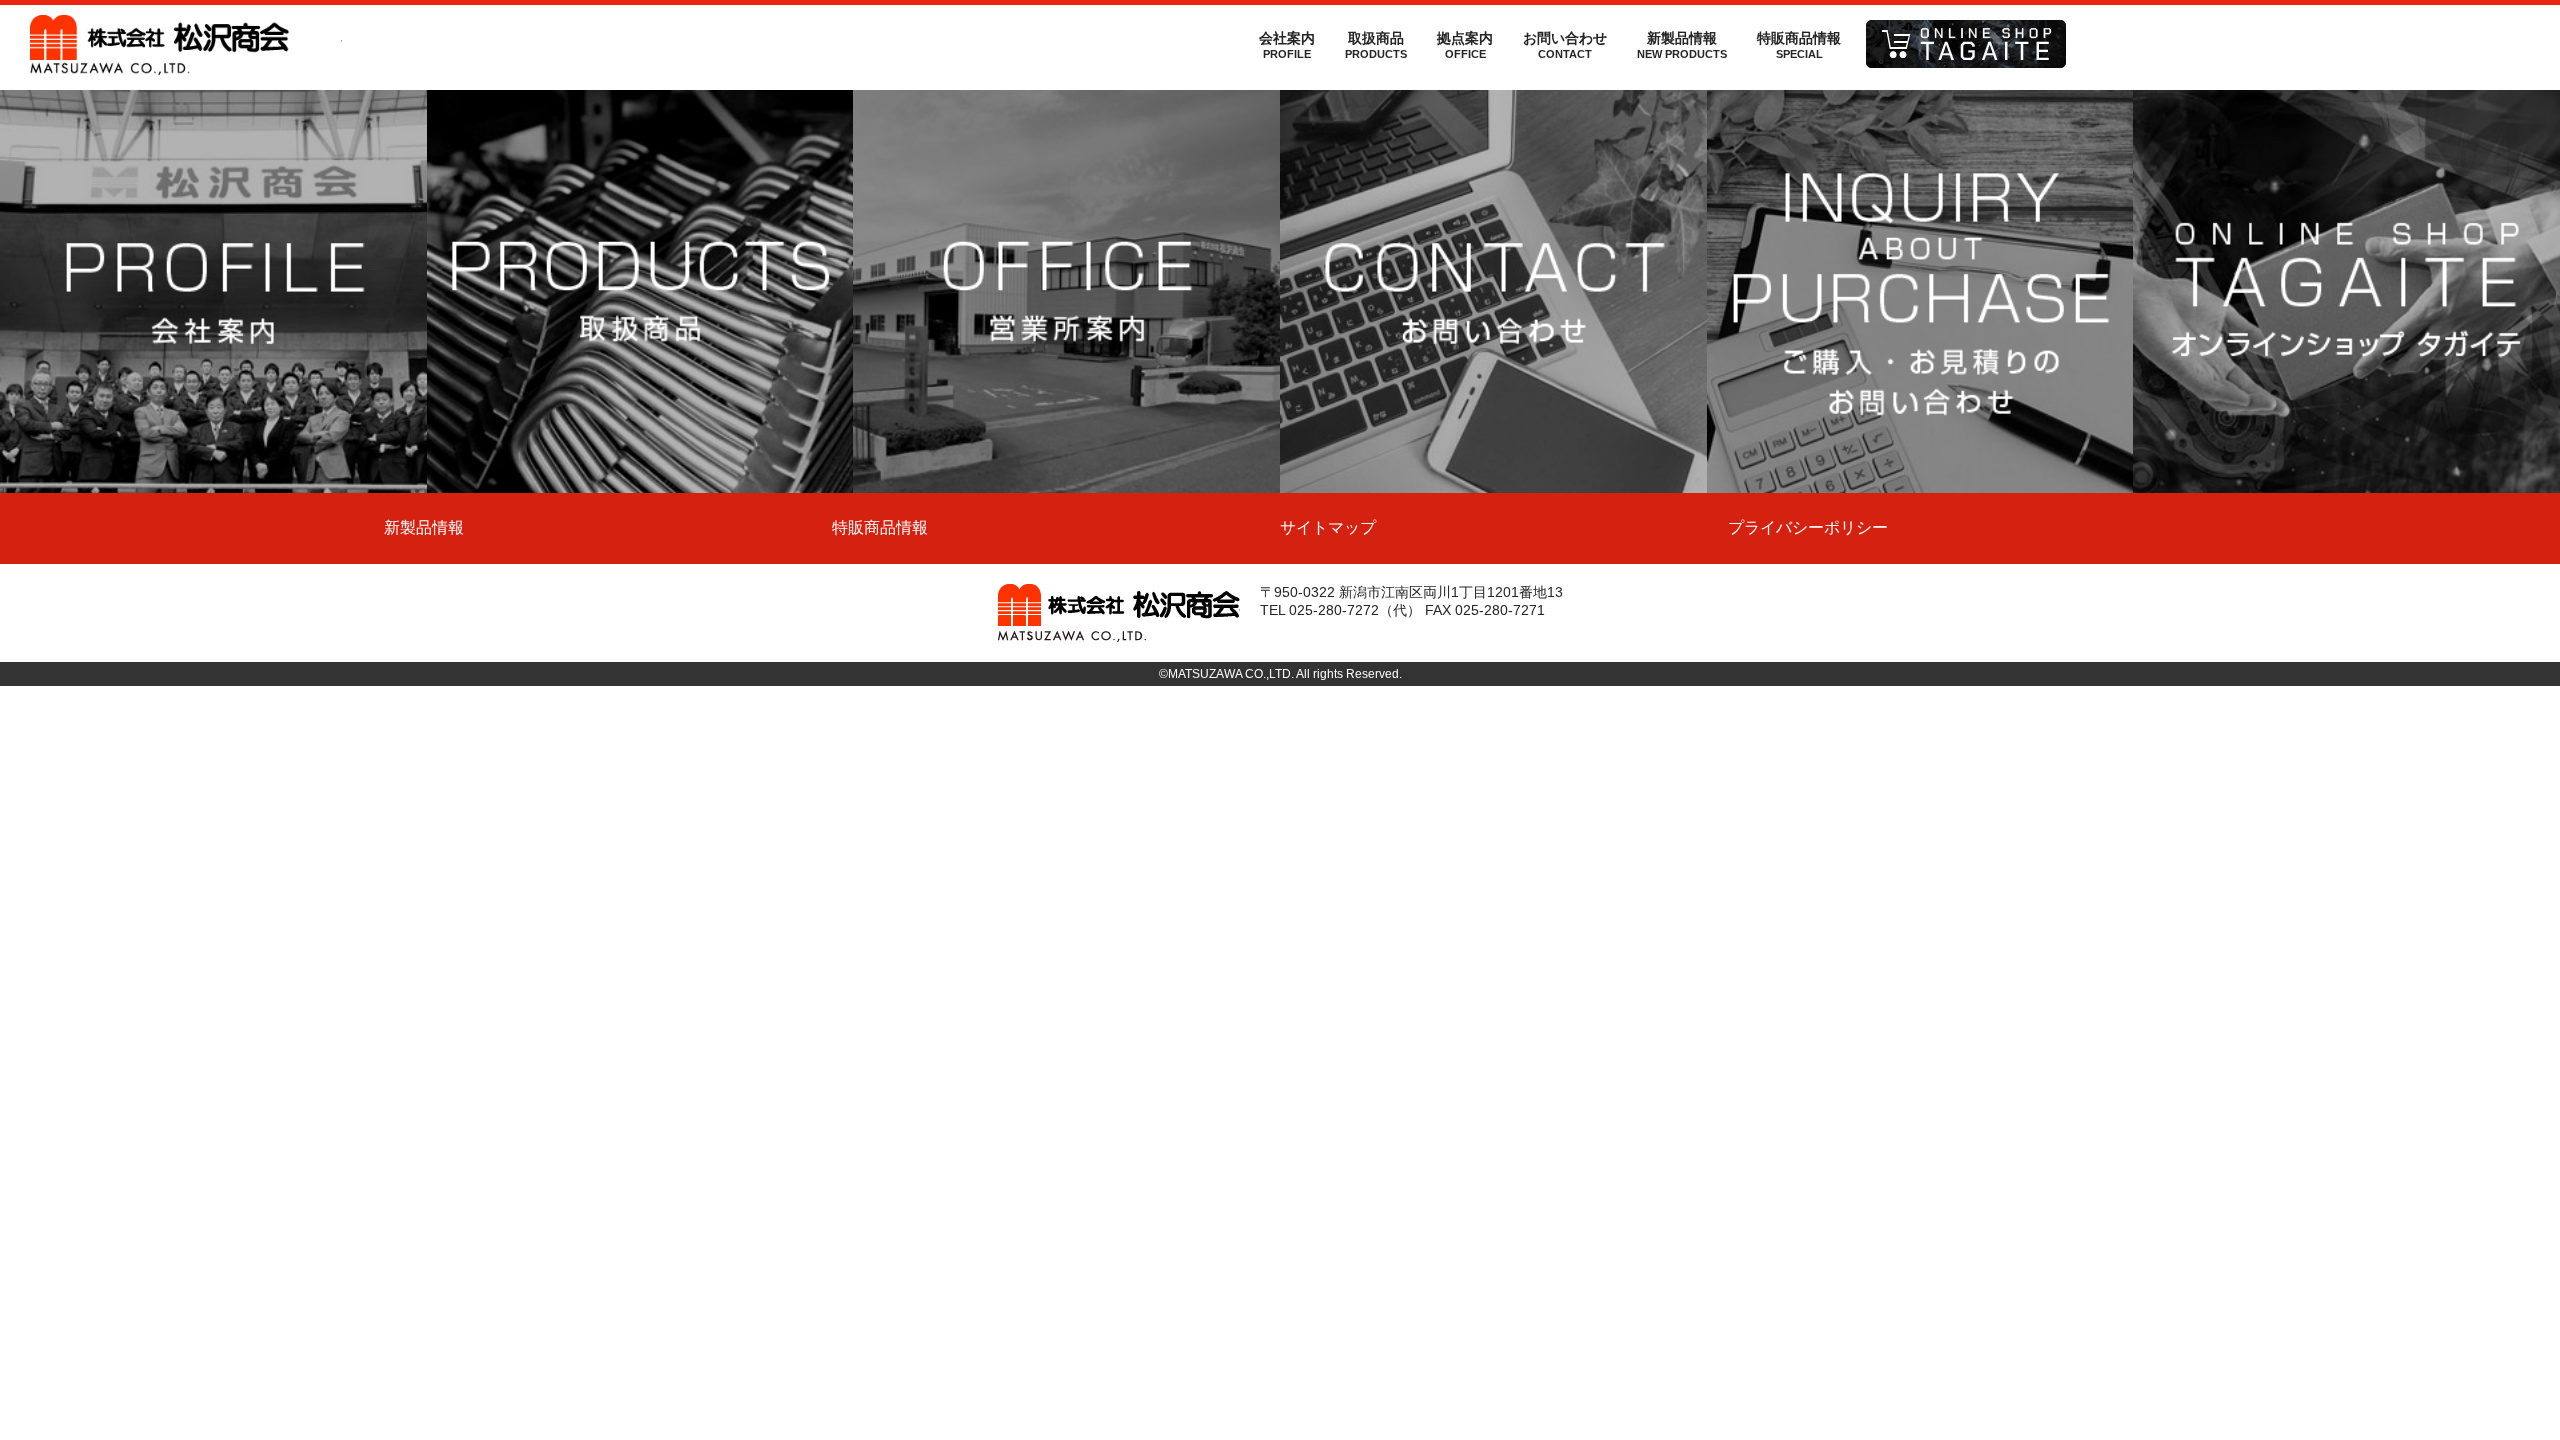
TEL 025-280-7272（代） (1340, 610)
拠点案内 (1465, 45)
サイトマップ (1328, 527)
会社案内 (1287, 45)
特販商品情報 (1799, 45)
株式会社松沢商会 (186, 45)
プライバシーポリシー (1808, 527)
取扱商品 (1376, 45)
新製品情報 (1682, 45)
